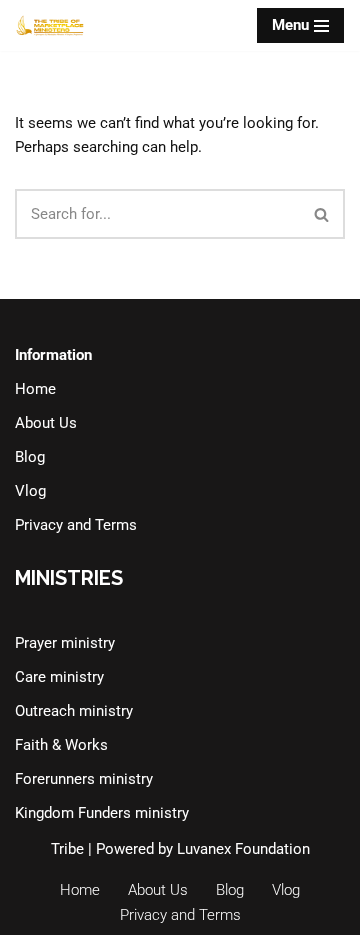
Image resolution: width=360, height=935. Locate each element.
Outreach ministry (74, 711)
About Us (46, 423)
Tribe (67, 849)
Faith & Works (61, 745)
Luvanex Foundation (243, 849)
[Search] (322, 214)
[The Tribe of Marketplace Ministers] (50, 25)
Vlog (30, 491)
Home (35, 389)
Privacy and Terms (76, 525)
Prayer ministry (65, 643)
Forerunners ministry (84, 779)
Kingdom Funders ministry (102, 813)
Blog (30, 457)
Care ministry (59, 677)
